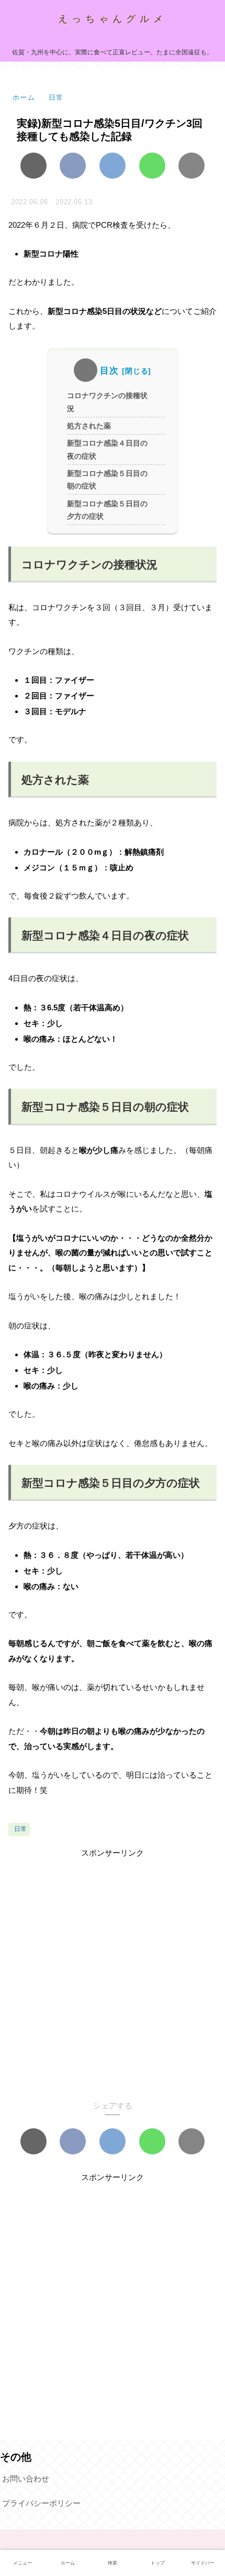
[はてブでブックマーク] (113, 166)
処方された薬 (89, 426)
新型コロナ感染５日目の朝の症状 (107, 480)
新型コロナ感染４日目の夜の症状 (107, 450)
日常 (20, 1829)
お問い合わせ (26, 2479)
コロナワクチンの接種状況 (107, 402)
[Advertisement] (113, 1972)
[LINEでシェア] (152, 166)
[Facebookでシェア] (73, 166)
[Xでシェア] (33, 166)
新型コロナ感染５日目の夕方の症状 (107, 510)
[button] (192, 166)
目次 (109, 371)
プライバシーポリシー (41, 2503)
